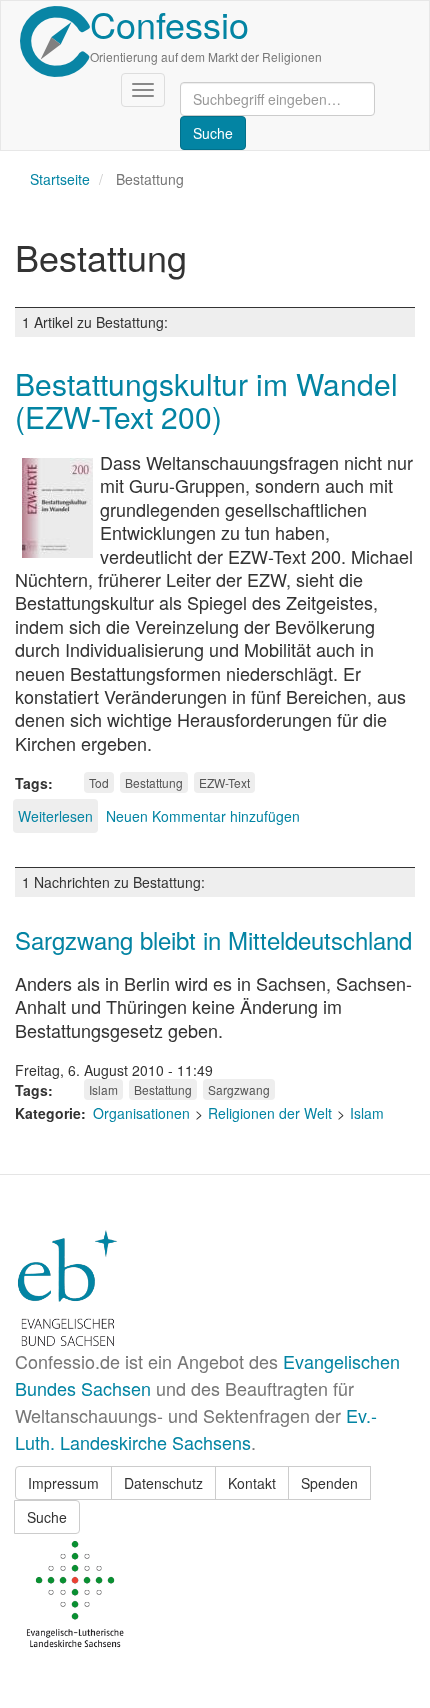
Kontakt (252, 1483)
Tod (99, 782)
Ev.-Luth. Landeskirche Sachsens (196, 1428)
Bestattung (154, 782)
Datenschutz (163, 1483)
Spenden (329, 1483)
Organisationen (141, 1113)
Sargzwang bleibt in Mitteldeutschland (213, 939)
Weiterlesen (55, 816)
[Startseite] (55, 41)
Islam (103, 1089)
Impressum (63, 1483)
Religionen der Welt (270, 1113)
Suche (47, 1517)
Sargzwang (239, 1089)
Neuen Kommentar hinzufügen (203, 816)
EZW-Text (224, 782)
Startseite (60, 179)
